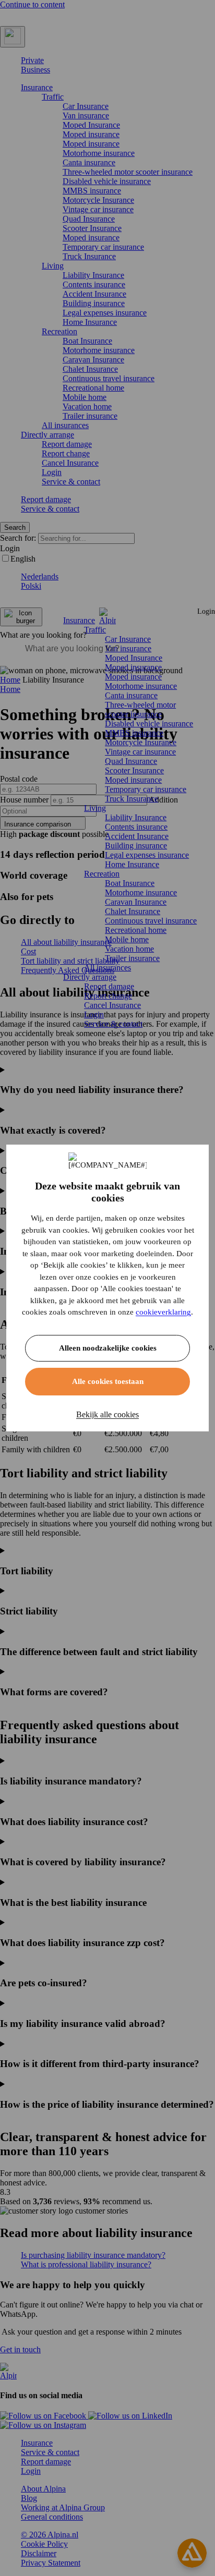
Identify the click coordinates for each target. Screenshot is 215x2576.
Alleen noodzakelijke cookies (108, 1348)
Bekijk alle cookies (107, 1414)
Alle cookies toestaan (108, 1381)
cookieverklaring (163, 1312)
